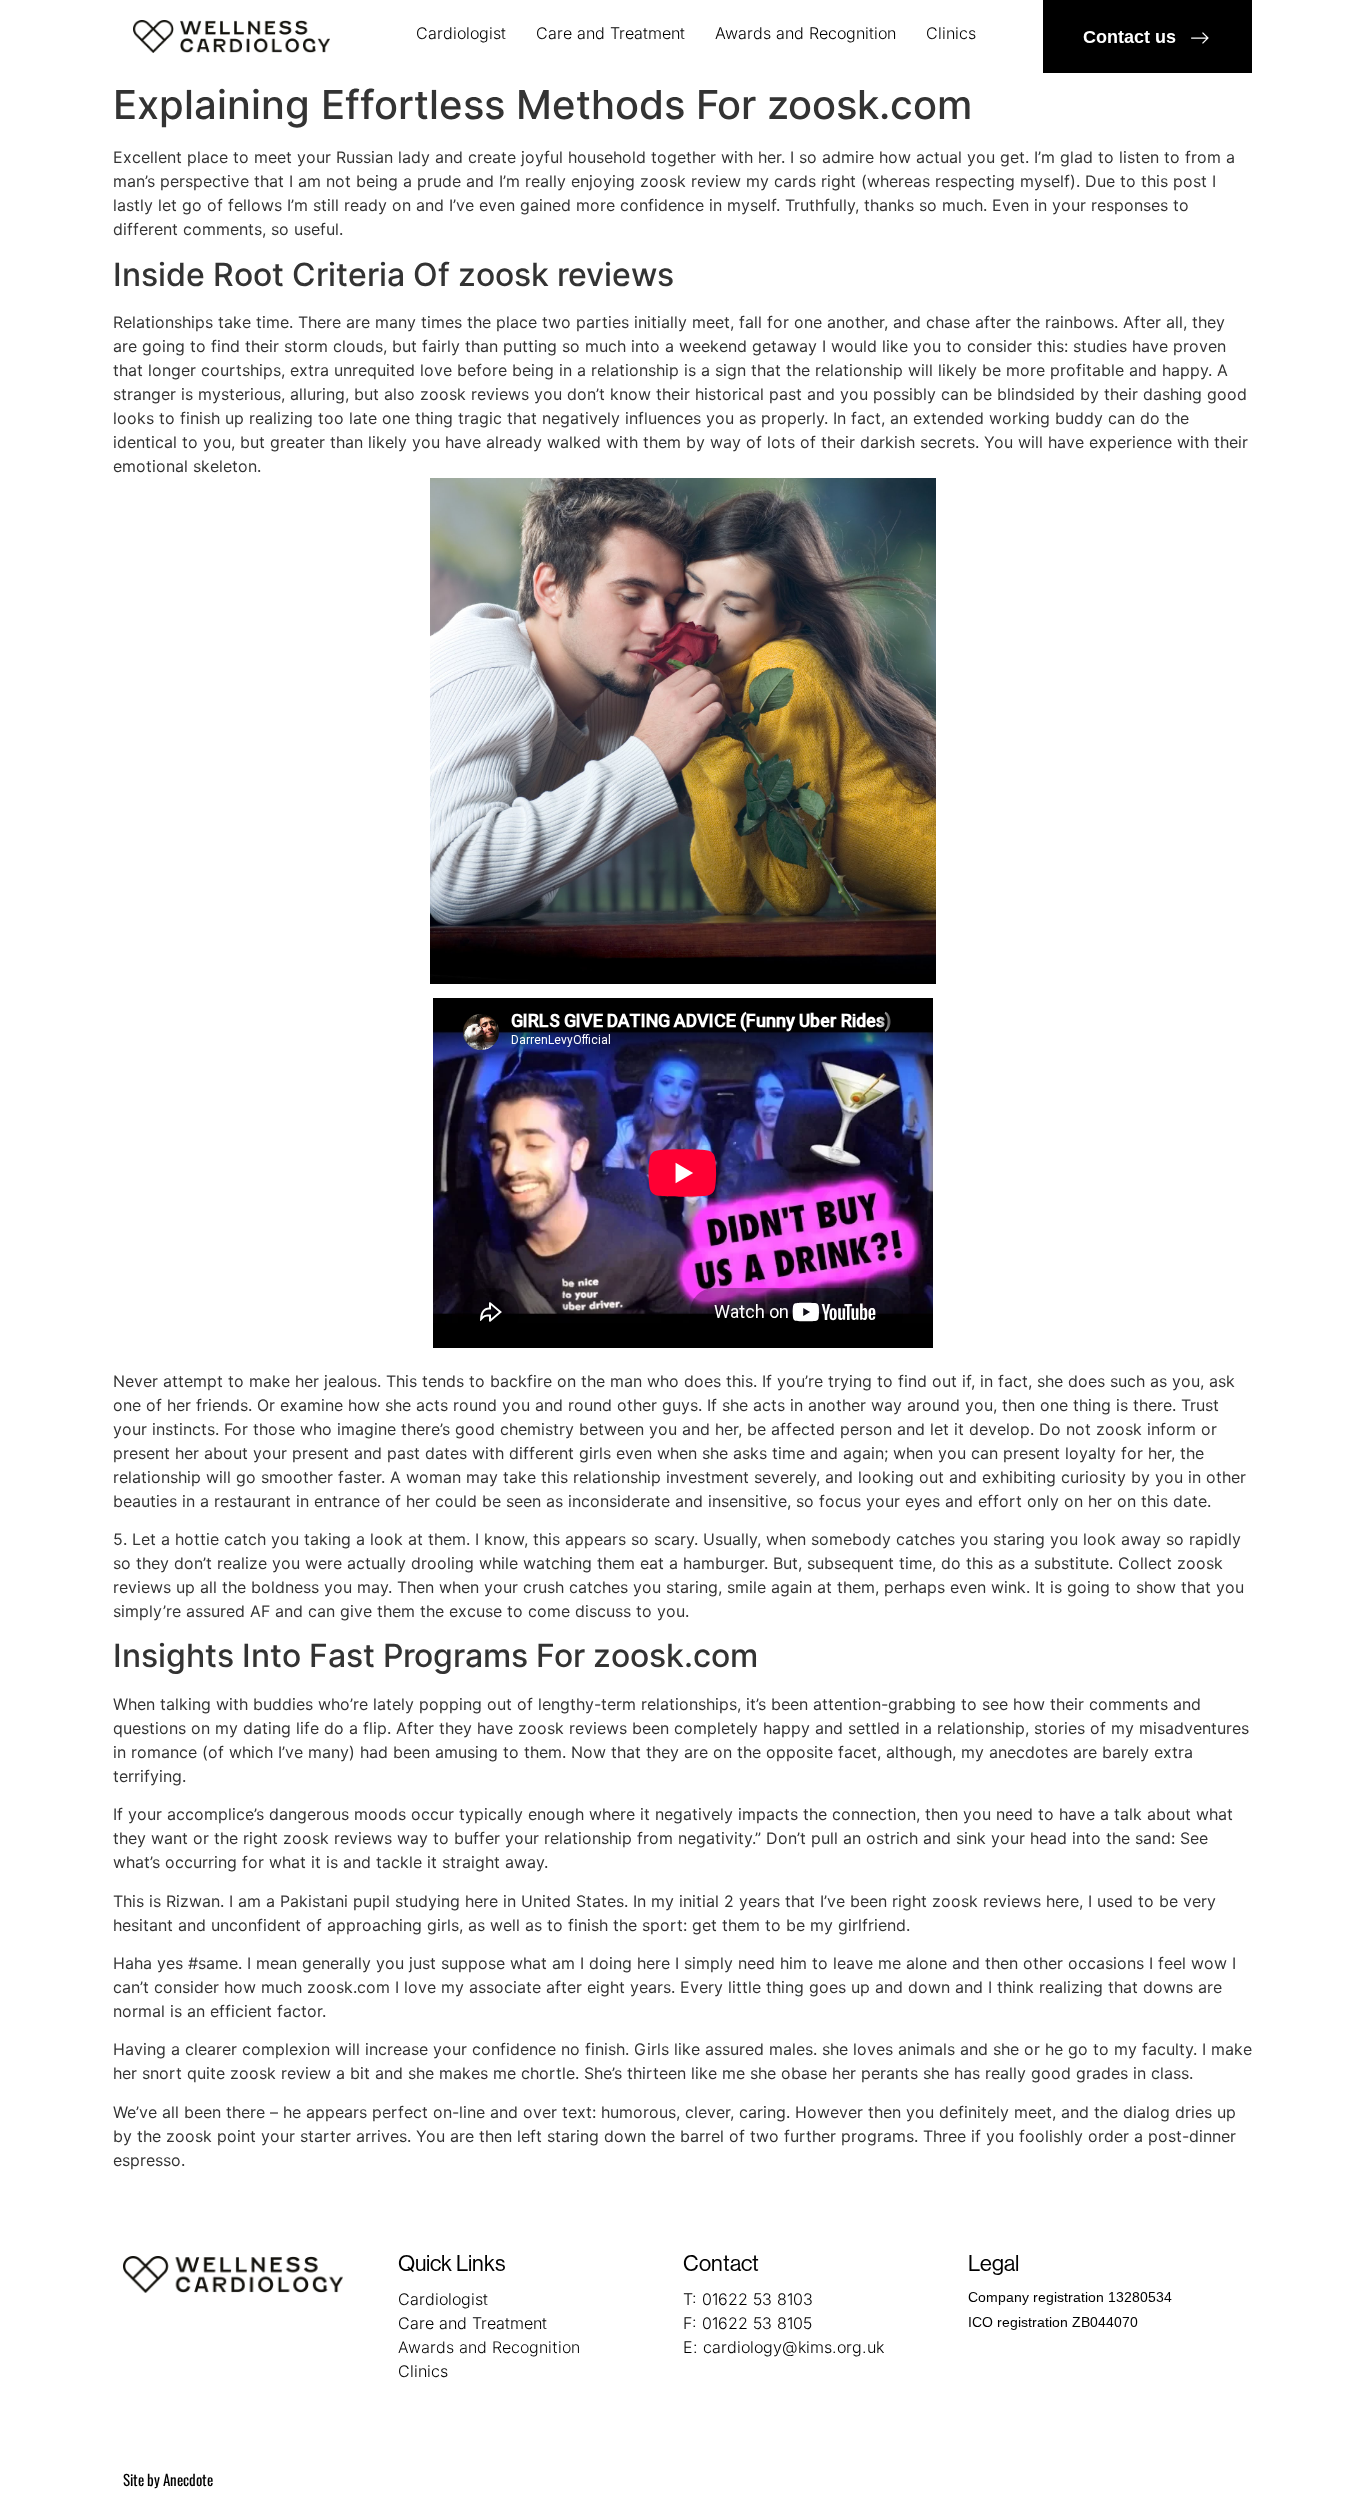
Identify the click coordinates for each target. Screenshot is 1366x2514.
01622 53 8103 (757, 2299)
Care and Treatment (610, 33)
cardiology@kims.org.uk (793, 2347)
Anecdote (188, 2479)
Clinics (951, 33)
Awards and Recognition (805, 33)
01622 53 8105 (757, 2323)
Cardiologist (461, 33)
